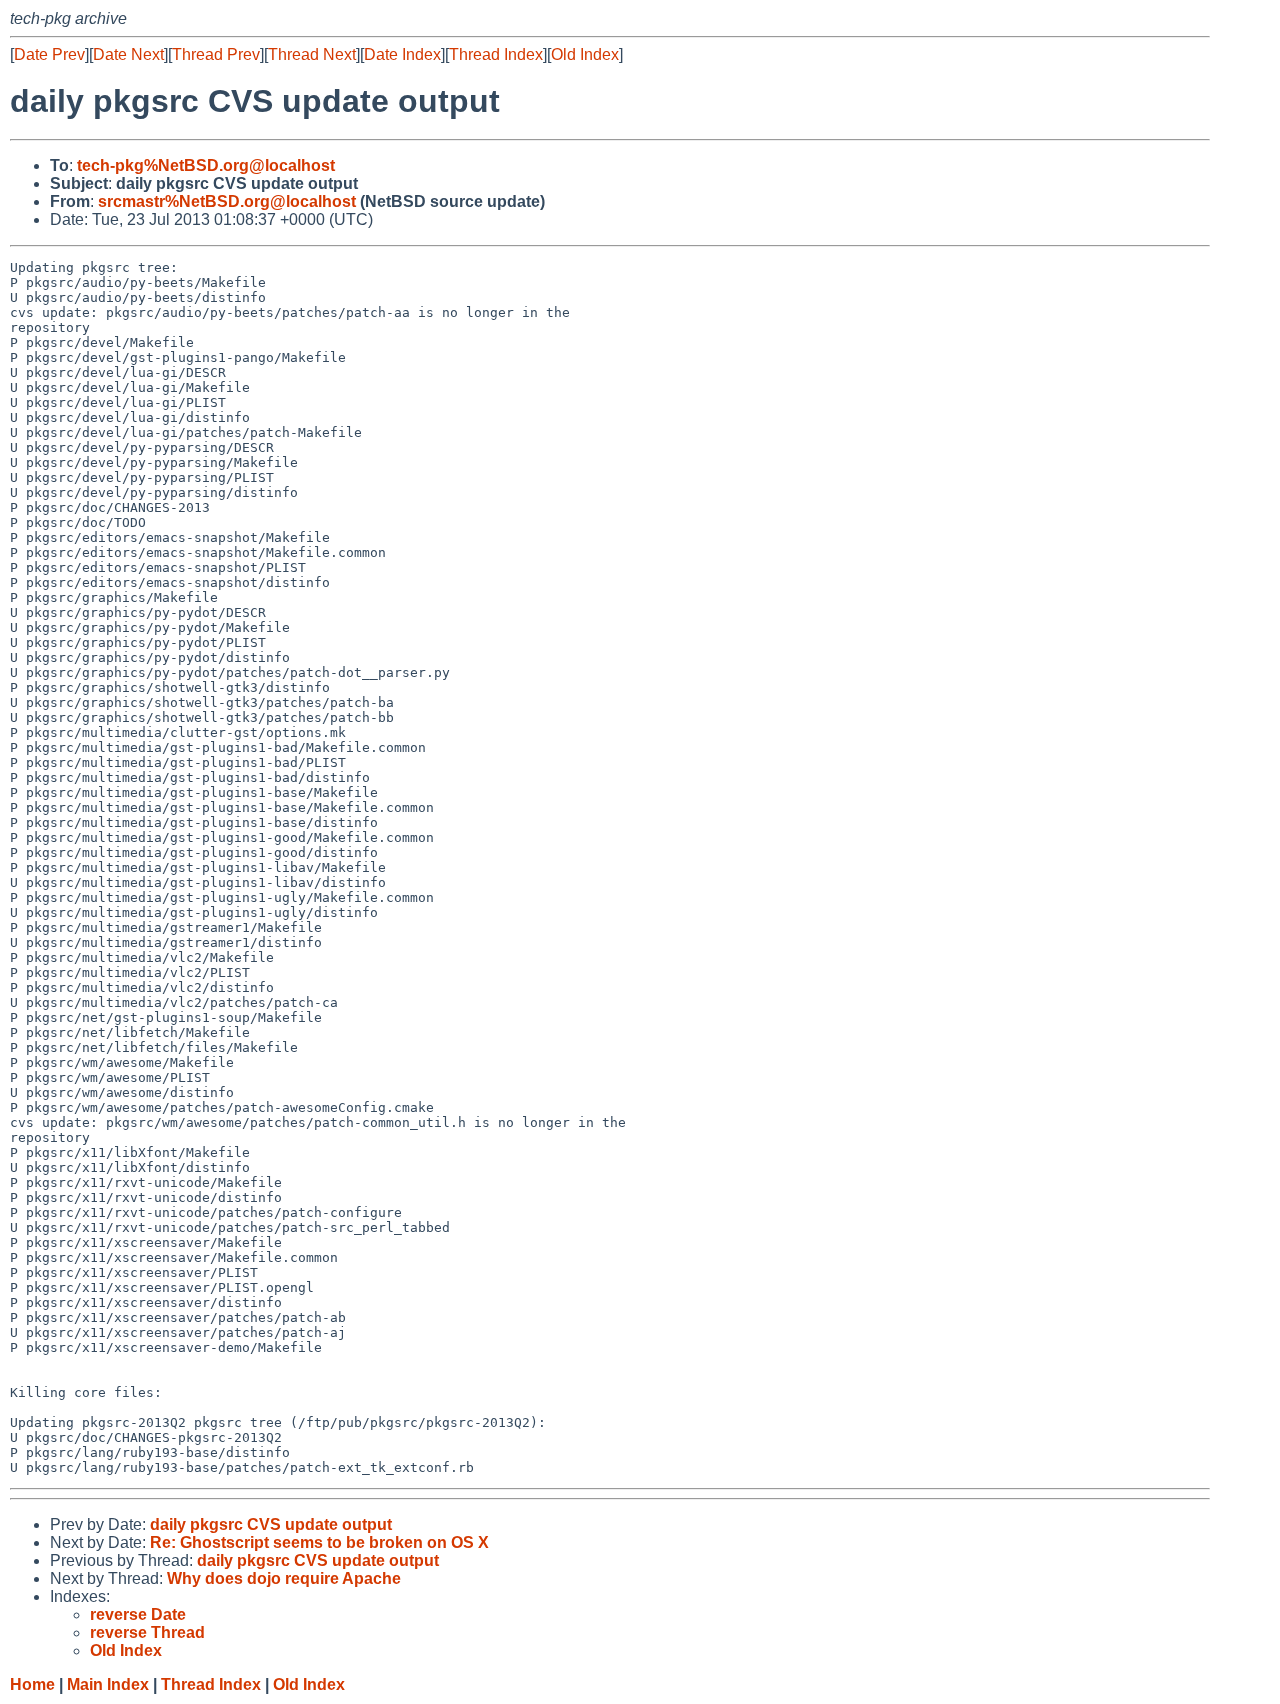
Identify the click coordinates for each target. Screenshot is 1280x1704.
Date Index (402, 54)
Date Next (128, 54)
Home (32, 1684)
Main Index (108, 1684)
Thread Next (312, 54)
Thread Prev (216, 54)
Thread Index (496, 54)
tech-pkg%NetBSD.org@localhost (206, 165)
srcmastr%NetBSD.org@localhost (227, 201)
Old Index (585, 54)
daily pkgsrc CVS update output (271, 1524)
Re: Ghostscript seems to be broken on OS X (319, 1542)
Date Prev (49, 54)
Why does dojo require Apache (284, 1578)
